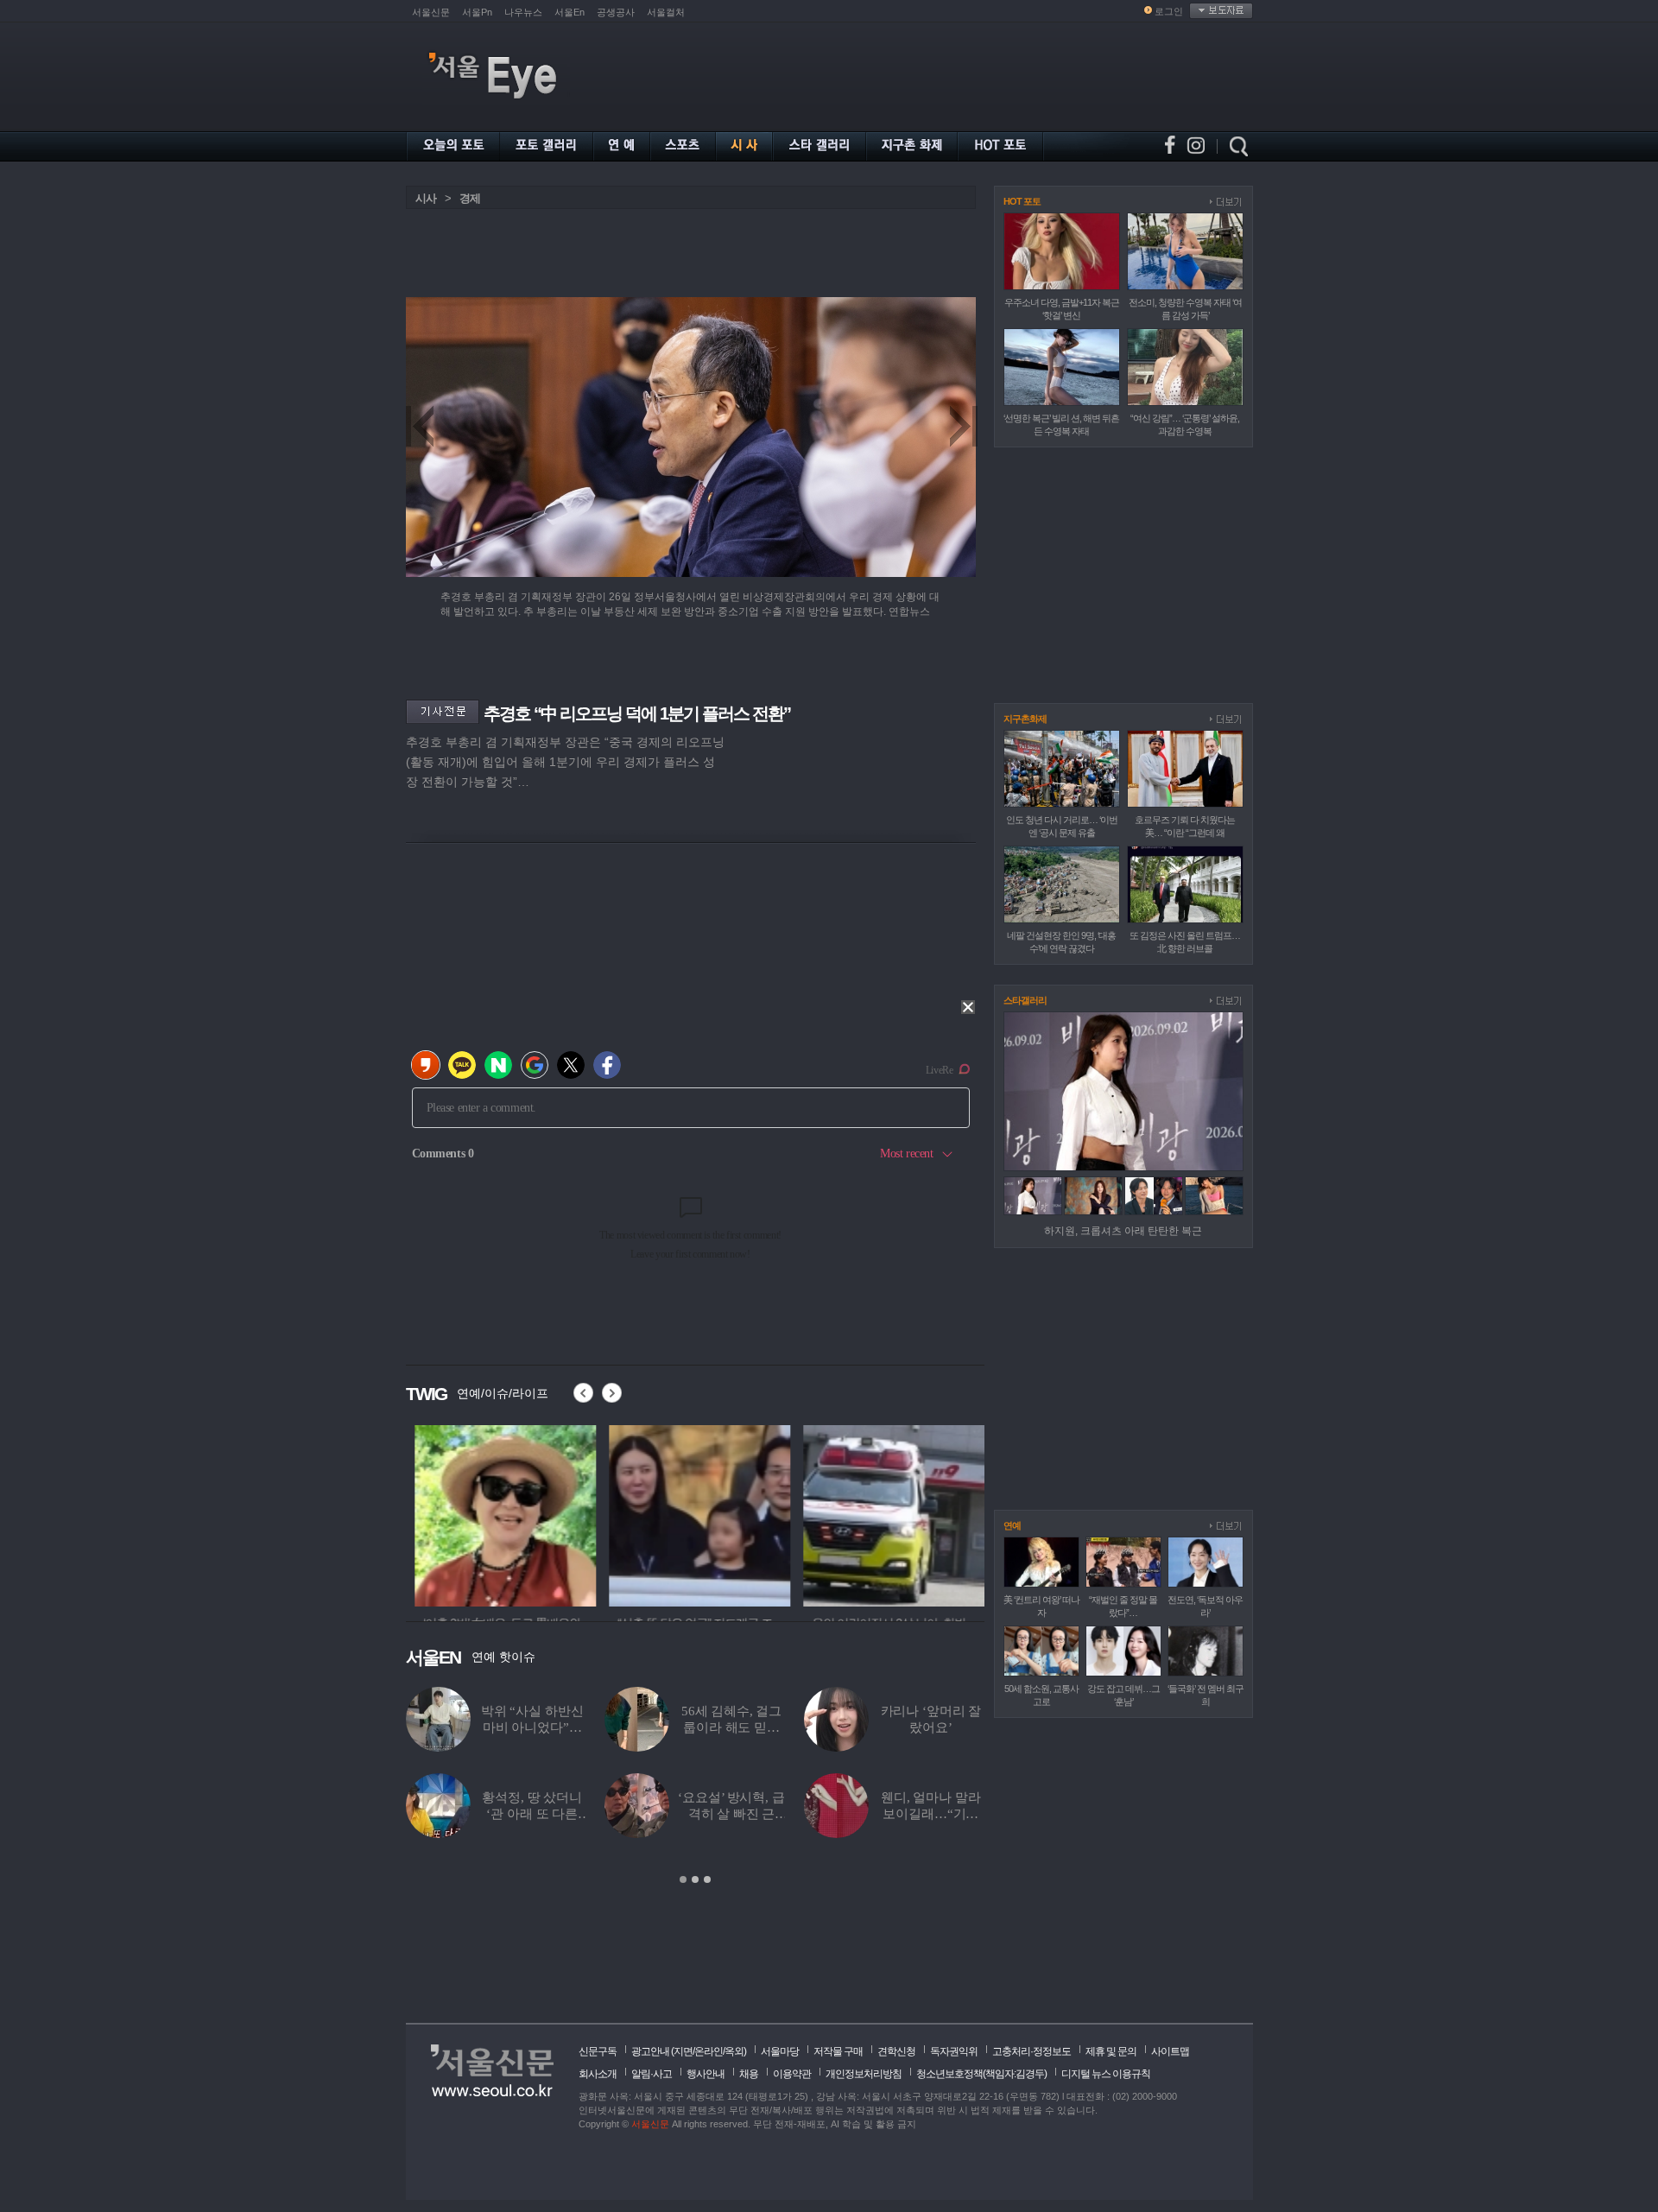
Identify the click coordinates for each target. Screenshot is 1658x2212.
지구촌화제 (1025, 719)
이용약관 (792, 2074)
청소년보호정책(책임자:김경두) (981, 2074)
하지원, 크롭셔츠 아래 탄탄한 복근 (1123, 1231)
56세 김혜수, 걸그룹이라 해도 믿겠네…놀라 (731, 1727)
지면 (683, 2051)
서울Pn (477, 12)
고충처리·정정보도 (1032, 2051)
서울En (570, 12)
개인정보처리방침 (864, 2074)
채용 (749, 2074)
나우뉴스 (523, 12)
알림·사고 (652, 2074)
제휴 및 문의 (1111, 2051)
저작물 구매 (838, 2051)
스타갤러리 (1025, 1000)
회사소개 (598, 2074)
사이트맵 (1170, 2051)
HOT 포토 (1022, 201)
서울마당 (780, 2051)
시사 (426, 198)
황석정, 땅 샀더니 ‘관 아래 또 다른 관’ (532, 1814)
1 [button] (683, 1879)
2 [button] (695, 1879)
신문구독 (598, 2051)
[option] (497, 1513)
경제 (470, 198)
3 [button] (707, 1879)
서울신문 (431, 12)
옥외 (734, 2051)
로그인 (1169, 11)
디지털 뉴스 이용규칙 (1106, 2074)
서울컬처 (666, 12)
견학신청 (896, 2051)
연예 (1012, 1525)
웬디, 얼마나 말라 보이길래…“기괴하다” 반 (931, 1814)
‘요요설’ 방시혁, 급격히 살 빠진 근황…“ (731, 1814)
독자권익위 (954, 2051)
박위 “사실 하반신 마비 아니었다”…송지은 (532, 1727)
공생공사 (616, 12)
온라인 (709, 2051)
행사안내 (706, 2074)
